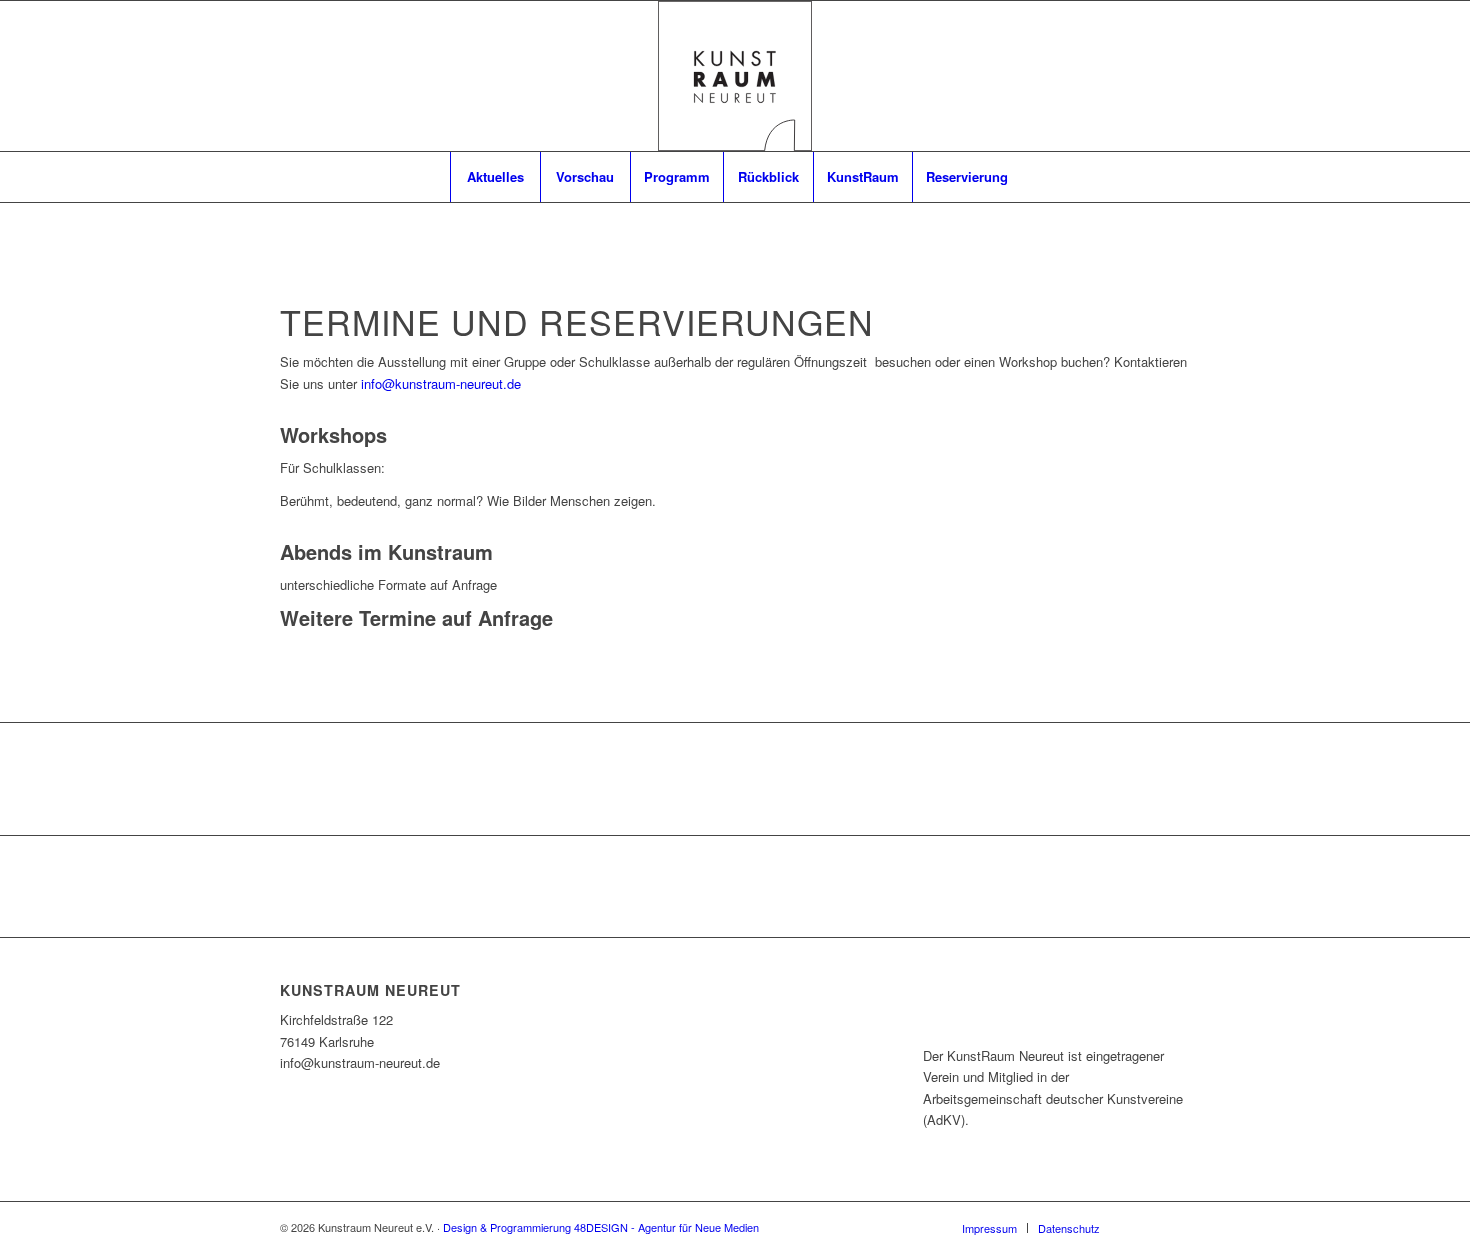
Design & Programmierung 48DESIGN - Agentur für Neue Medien (601, 1227)
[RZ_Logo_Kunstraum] (735, 76)
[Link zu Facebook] (1145, 1227)
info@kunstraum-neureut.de (441, 383)
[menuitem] (495, 177)
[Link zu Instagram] (1175, 1227)
